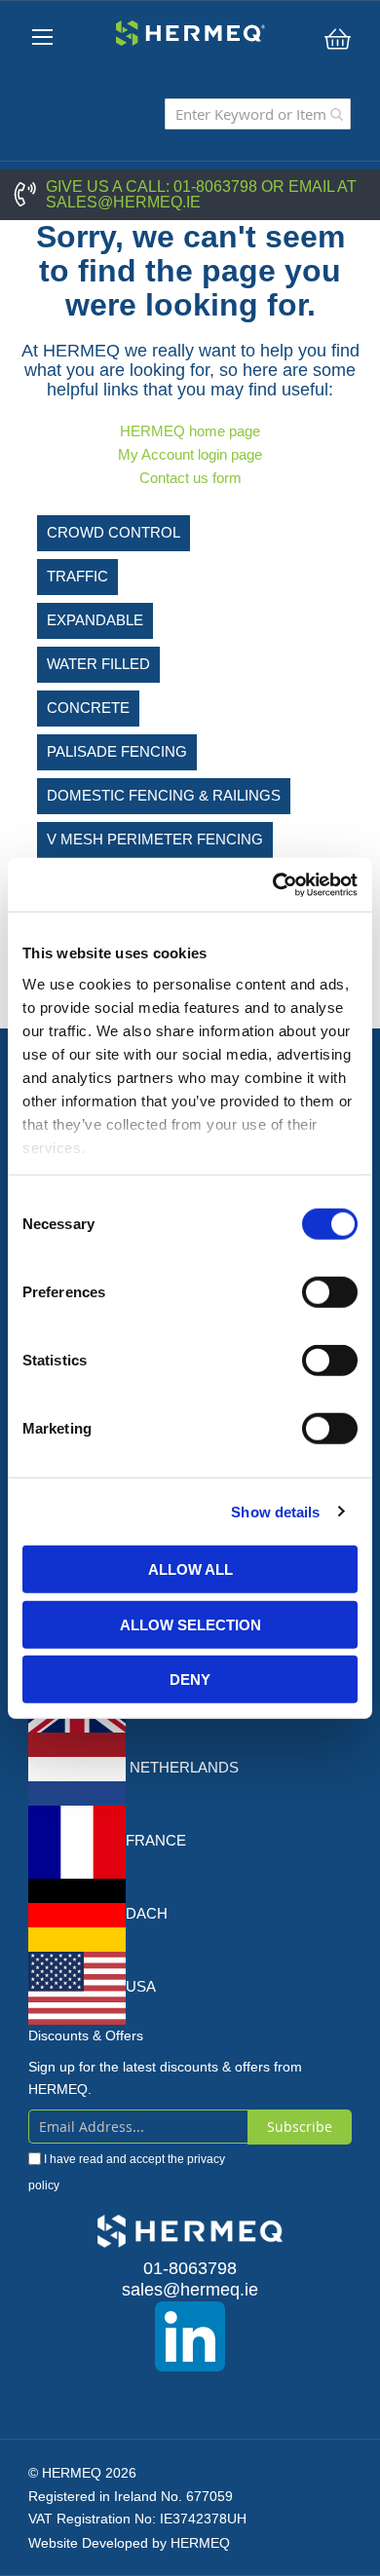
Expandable (95, 620)
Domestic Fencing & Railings (164, 795)
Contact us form (190, 478)
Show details (275, 1511)
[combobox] (258, 114)
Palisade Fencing (117, 751)
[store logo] (190, 33)
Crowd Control (114, 532)
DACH (147, 1913)
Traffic (77, 576)
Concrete (88, 708)
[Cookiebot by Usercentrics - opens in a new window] (273, 884)
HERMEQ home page (190, 431)
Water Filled (98, 664)
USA (141, 1986)
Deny (190, 1680)
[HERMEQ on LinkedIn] (190, 2336)
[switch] (330, 1294)
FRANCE (156, 1840)
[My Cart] (338, 39)
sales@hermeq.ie (123, 202)
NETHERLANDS (182, 1767)
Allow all (190, 1569)
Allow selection (190, 1624)
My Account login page (190, 454)
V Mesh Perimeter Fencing (155, 839)
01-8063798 (215, 187)
